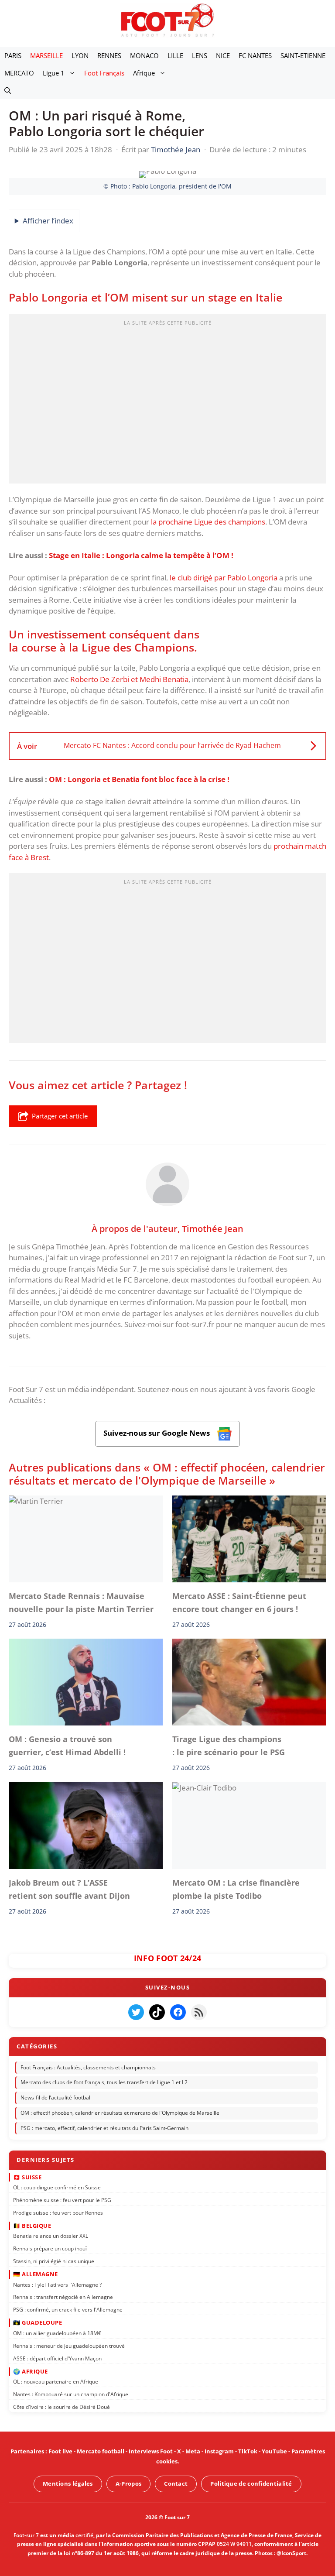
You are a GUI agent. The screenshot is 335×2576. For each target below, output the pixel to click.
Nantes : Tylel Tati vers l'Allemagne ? (57, 2285)
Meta (193, 2451)
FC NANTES (255, 55)
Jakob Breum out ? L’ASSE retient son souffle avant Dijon (69, 1889)
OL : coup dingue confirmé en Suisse (57, 2187)
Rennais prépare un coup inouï (50, 2248)
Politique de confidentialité (251, 2483)
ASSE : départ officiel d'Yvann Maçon (57, 2358)
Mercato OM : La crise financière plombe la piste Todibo (236, 1889)
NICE (223, 55)
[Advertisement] (167, 401)
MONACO (144, 55)
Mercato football (101, 2451)
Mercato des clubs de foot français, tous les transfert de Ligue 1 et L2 (104, 2083)
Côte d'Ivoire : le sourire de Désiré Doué (62, 2407)
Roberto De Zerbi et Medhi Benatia (129, 679)
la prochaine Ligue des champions (208, 522)
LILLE (175, 55)
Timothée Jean (213, 1228)
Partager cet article (60, 1116)
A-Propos (128, 2483)
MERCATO (19, 73)
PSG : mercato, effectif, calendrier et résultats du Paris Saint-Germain (104, 2128)
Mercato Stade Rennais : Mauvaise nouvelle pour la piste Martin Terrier (83, 1602)
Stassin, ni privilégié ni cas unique (54, 2261)
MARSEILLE (46, 55)
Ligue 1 (54, 73)
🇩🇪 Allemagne (36, 2274)
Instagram (219, 2451)
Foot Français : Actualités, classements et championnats (88, 2067)
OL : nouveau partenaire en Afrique (56, 2382)
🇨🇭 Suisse (27, 2177)
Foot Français (104, 73)
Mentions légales (68, 2483)
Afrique (144, 73)
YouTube (274, 2451)
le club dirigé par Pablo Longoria (224, 578)
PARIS (13, 55)
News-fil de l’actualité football (56, 2098)
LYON (80, 55)
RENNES (109, 55)
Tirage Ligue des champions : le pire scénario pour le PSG (229, 1746)
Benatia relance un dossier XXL (51, 2236)
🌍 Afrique (31, 2371)
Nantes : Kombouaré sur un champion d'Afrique (71, 2394)
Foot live (60, 2451)
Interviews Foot (151, 2451)
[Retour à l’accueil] (167, 20)
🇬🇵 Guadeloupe (38, 2322)
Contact (176, 2483)
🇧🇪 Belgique (32, 2226)
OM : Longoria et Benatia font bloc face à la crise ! (139, 779)
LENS (200, 55)
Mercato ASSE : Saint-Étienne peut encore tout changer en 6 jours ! (239, 1602)
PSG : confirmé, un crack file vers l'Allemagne (68, 2310)
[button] (8, 90)
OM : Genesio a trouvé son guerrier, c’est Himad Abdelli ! (67, 1746)
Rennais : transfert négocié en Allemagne (63, 2297)
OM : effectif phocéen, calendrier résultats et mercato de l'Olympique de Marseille (120, 2113)
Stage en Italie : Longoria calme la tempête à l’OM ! (141, 555)
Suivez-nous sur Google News (157, 1433)
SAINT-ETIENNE (303, 55)
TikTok (248, 2451)
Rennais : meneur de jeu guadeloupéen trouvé (69, 2346)
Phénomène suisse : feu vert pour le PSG (62, 2200)
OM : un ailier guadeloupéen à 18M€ (57, 2333)
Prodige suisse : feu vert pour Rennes (58, 2213)
